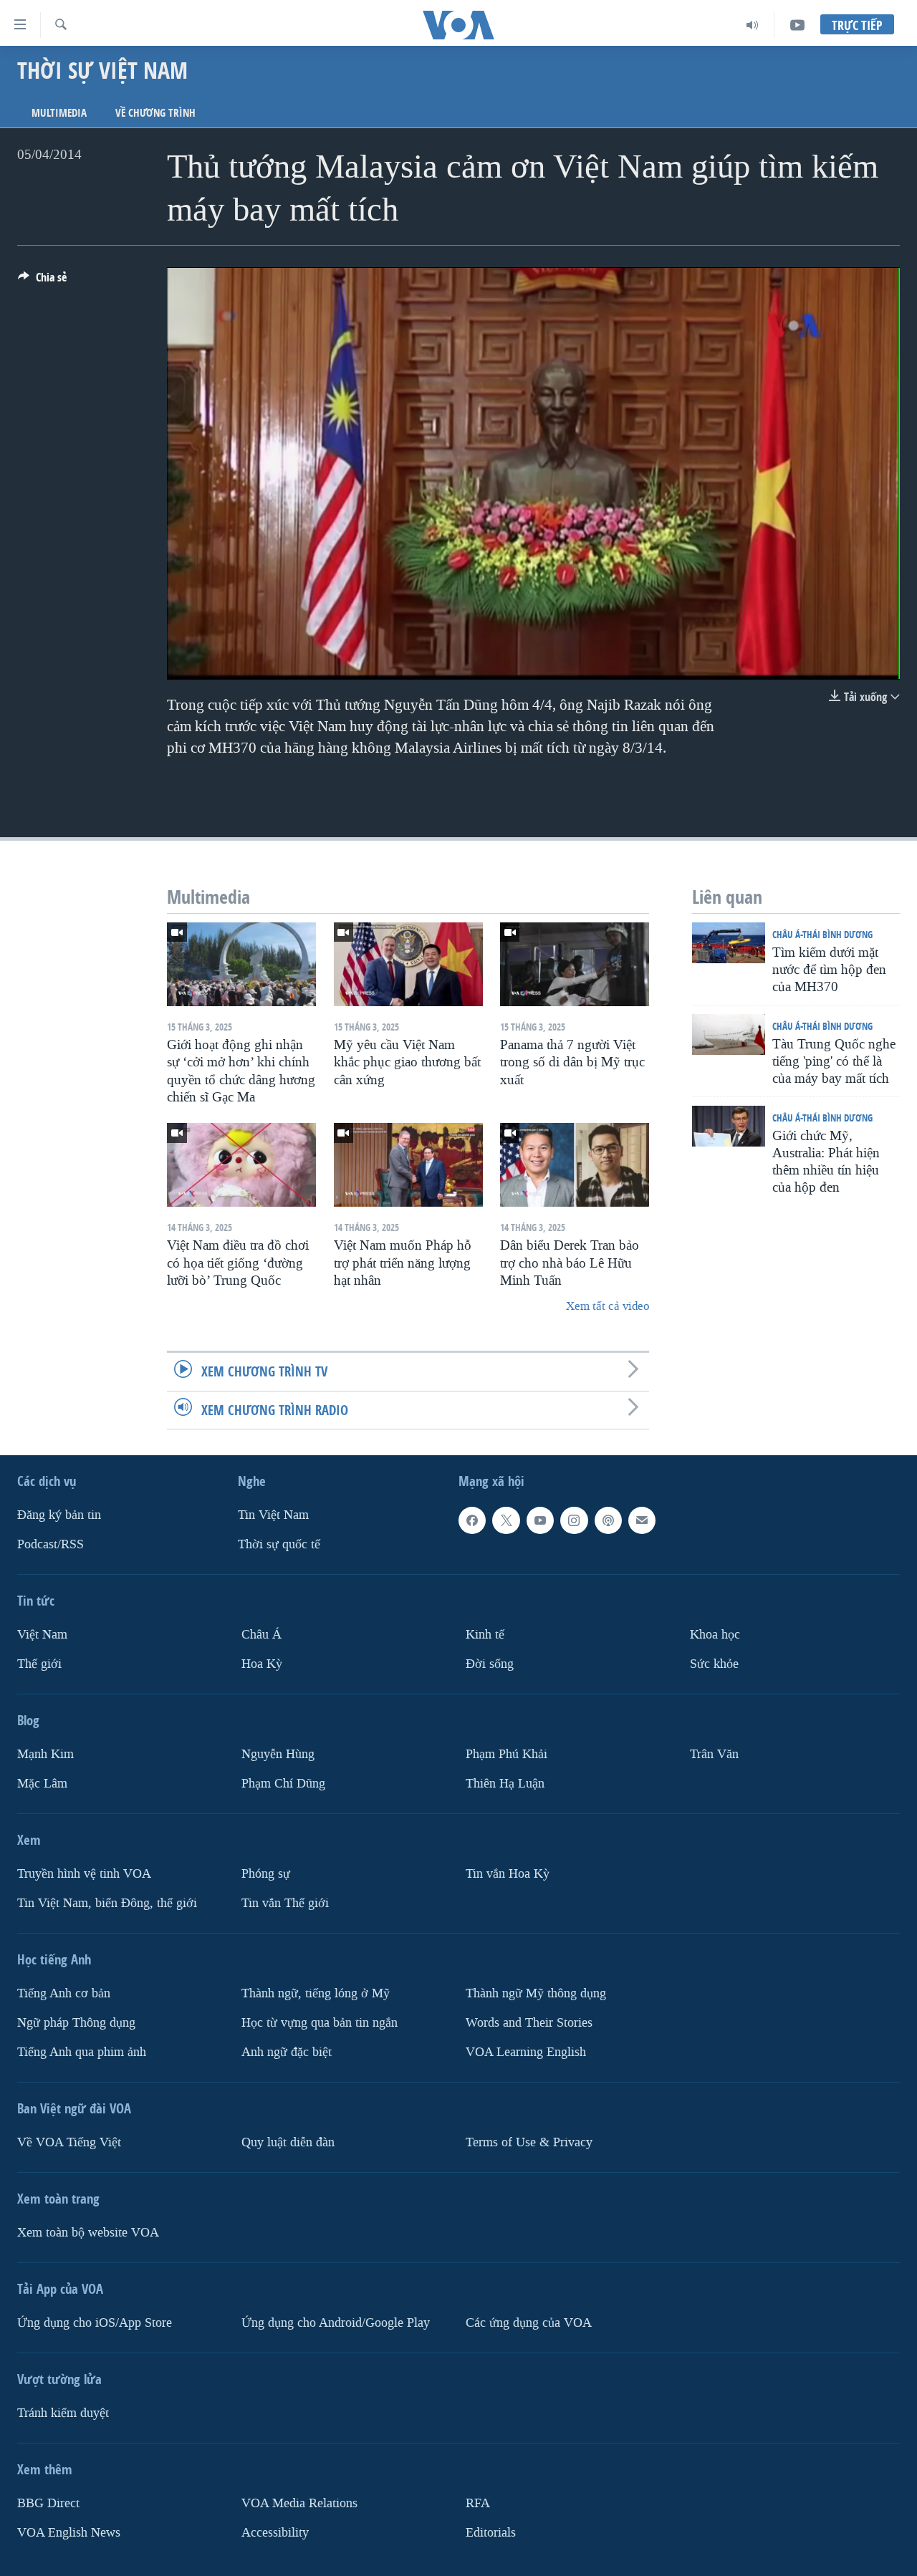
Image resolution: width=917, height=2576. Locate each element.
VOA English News (69, 2532)
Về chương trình (155, 113)
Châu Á (261, 1635)
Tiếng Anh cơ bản (64, 1993)
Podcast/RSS (51, 1544)
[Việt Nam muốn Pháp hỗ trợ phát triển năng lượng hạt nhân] (408, 1165)
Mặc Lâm (42, 1783)
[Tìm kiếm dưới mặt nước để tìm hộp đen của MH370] (729, 943)
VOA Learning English (526, 2051)
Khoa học (715, 1635)
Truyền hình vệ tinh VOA (84, 1873)
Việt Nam (42, 1635)
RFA (478, 2503)
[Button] (42, 281)
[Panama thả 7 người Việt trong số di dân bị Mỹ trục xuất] (575, 964)
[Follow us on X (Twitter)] (506, 1520)
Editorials (491, 2532)
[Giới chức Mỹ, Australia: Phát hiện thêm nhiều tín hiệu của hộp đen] (729, 1126)
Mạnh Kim (45, 1754)
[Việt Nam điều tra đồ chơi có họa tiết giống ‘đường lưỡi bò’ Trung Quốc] (241, 1165)
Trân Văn (714, 1754)
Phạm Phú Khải (506, 1754)
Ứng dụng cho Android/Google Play (336, 2322)
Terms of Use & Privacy (529, 2142)
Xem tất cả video (608, 1306)
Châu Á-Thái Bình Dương (822, 934)
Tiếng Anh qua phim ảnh (82, 2051)
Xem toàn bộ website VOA (88, 2232)
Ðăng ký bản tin (59, 1515)
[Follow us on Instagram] (574, 1520)
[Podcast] (608, 1520)
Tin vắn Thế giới (285, 1902)
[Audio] (753, 25)
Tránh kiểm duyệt (63, 2412)
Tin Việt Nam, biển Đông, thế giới (107, 1902)
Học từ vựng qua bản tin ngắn (320, 2022)
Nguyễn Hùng (278, 1754)
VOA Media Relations (299, 2503)
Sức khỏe (714, 1664)
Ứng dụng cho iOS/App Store (95, 2322)
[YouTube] (797, 25)
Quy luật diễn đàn (288, 2142)
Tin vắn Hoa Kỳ (508, 1873)
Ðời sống (490, 1664)
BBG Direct (48, 2503)
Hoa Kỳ (262, 1664)
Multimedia (59, 113)
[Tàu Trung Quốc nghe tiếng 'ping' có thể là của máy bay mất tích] (729, 1034)
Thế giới (39, 1664)
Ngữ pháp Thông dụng (76, 2022)
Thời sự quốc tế (279, 1544)
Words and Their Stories (529, 2022)
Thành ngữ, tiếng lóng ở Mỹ (316, 1993)
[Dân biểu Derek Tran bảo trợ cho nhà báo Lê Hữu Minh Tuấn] (575, 1165)
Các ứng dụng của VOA (529, 2322)
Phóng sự (266, 1873)
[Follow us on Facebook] (472, 1520)
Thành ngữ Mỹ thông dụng (536, 1993)
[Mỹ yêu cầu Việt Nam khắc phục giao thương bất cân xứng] (408, 964)
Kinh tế (485, 1635)
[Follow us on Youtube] (540, 1520)
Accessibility (275, 2532)
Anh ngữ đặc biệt (287, 2051)
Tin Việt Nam (273, 1515)
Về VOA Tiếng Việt (69, 2142)
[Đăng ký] (642, 1520)
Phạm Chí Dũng (283, 1783)
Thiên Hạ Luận (505, 1783)
